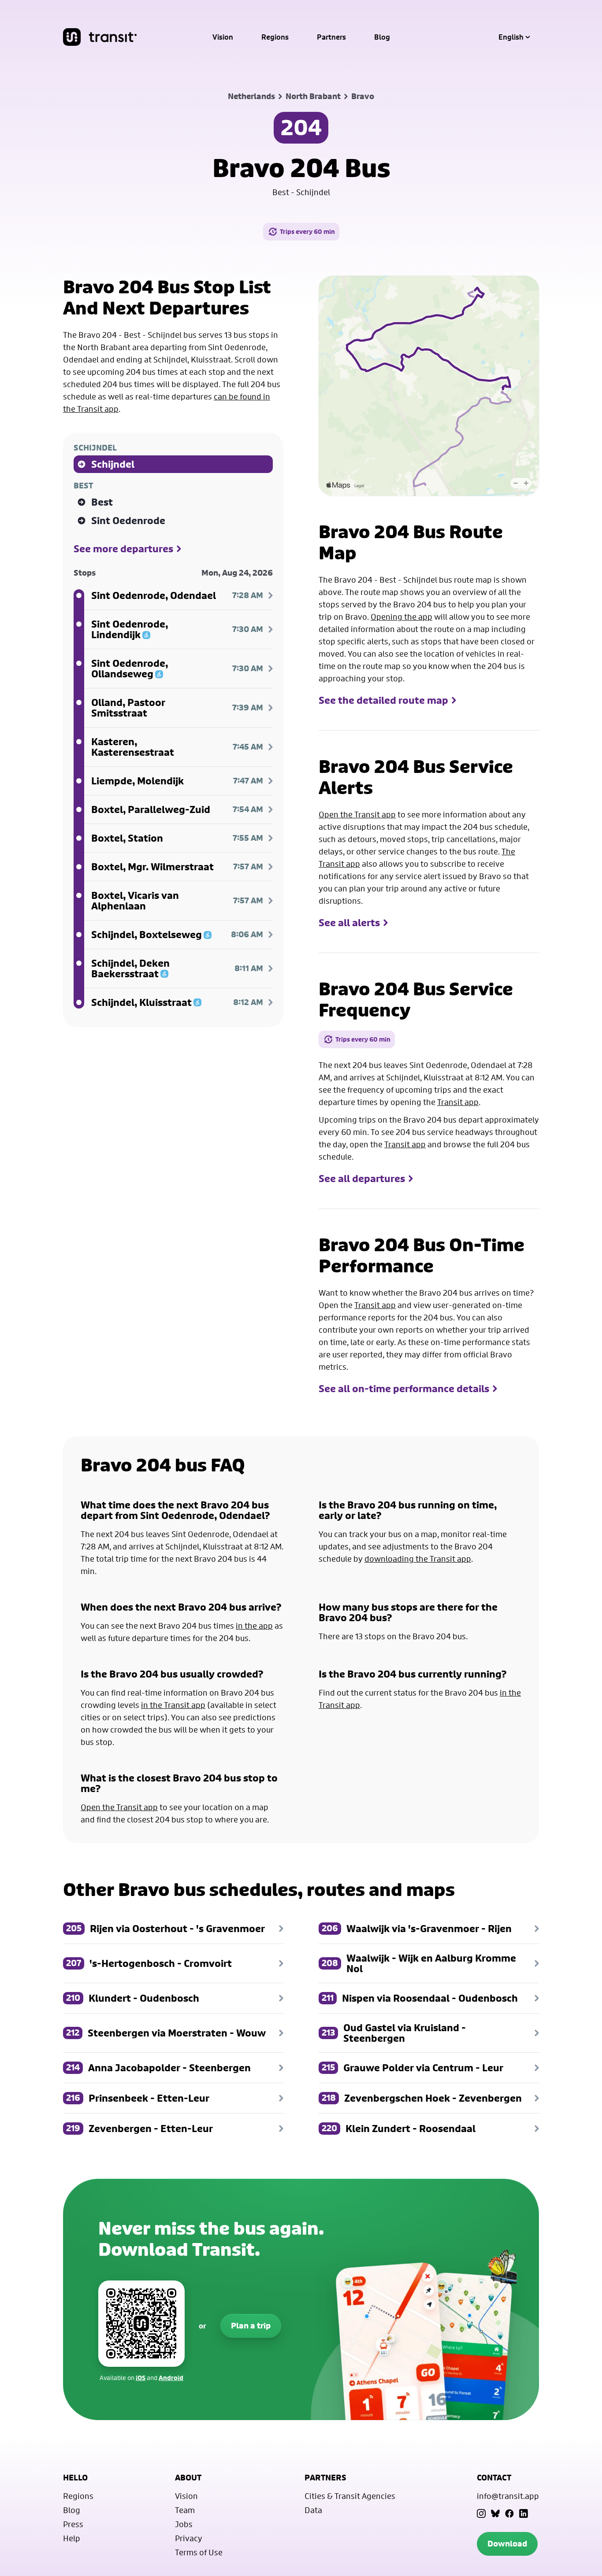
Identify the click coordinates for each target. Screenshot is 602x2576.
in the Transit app (173, 1705)
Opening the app (401, 617)
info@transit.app (508, 2496)
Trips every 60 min (307, 231)
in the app (254, 1626)
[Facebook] (509, 2513)
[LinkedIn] (524, 2513)
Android (171, 2378)
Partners (331, 37)
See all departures (362, 1179)
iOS (141, 2378)
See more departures (123, 549)
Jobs (184, 2524)
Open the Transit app (357, 814)
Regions (275, 37)
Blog (382, 37)
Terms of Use (199, 2552)
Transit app (458, 1102)
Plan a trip (251, 2326)
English (511, 37)
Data (313, 2510)
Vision (223, 37)
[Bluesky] (495, 2513)
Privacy (189, 2538)
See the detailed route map (383, 700)
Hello (75, 2478)
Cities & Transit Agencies (350, 2496)
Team (185, 2510)
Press (73, 2524)
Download (507, 2544)
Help (72, 2538)
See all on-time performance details (404, 1389)
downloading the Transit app (418, 1559)
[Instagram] (481, 2513)
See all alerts (349, 923)
